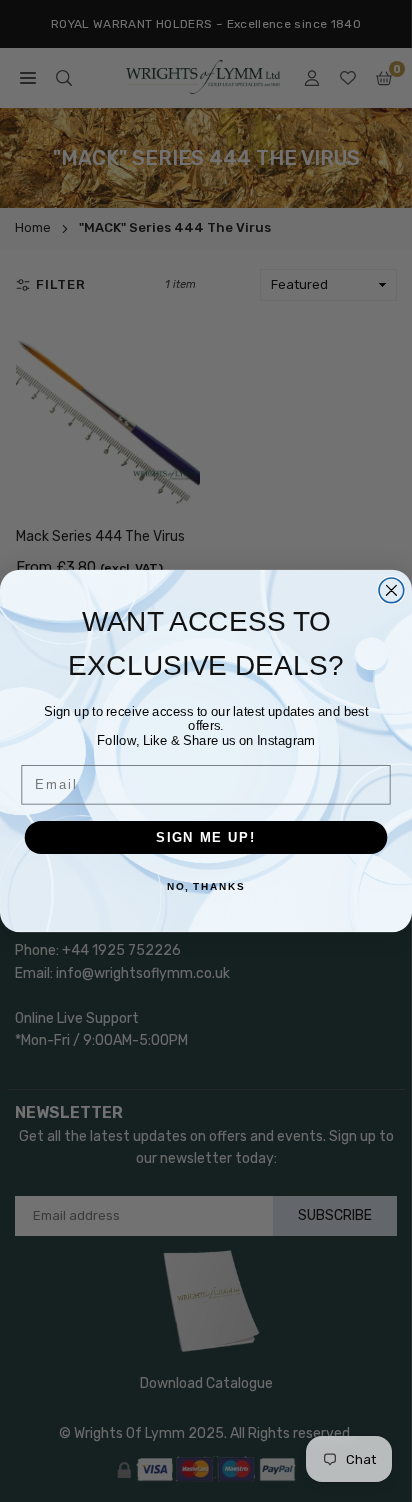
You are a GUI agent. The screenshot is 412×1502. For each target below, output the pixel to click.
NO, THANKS (206, 888)
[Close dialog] (391, 590)
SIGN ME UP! (206, 837)
